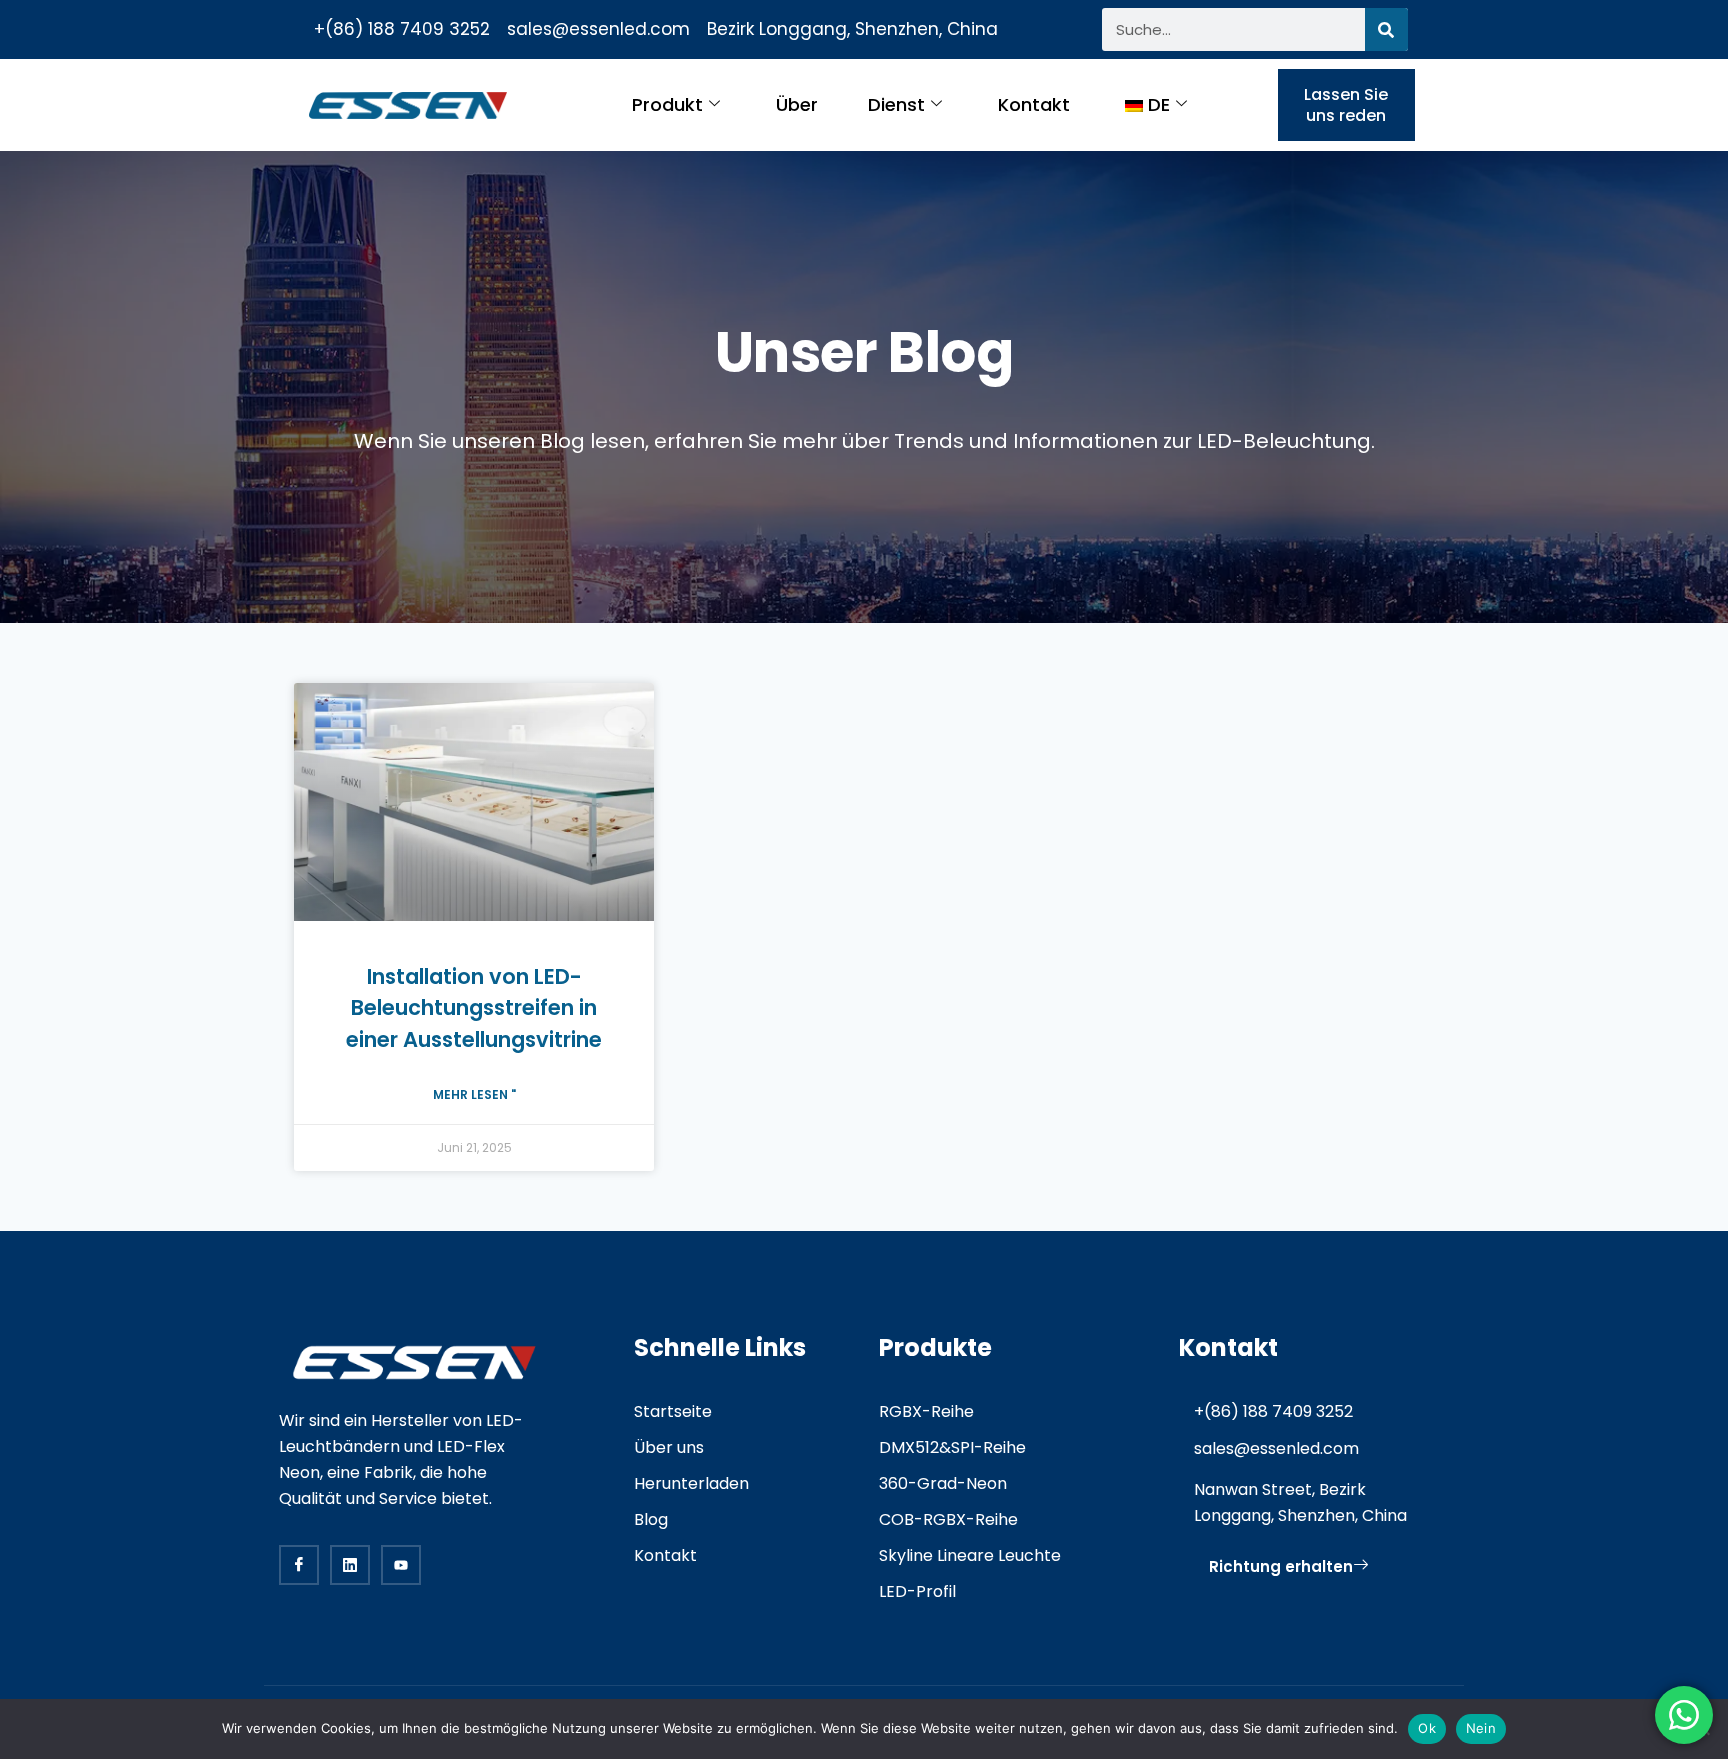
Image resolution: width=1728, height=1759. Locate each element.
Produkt (667, 104)
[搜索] (1386, 29)
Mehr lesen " (474, 1094)
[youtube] (401, 1565)
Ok (1427, 1728)
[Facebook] (299, 1565)
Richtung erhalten (1281, 1566)
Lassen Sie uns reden (1346, 105)
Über (797, 104)
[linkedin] (350, 1565)
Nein (1481, 1728)
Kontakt (1034, 104)
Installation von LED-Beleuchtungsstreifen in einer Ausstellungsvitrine (474, 1008)
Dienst (896, 104)
